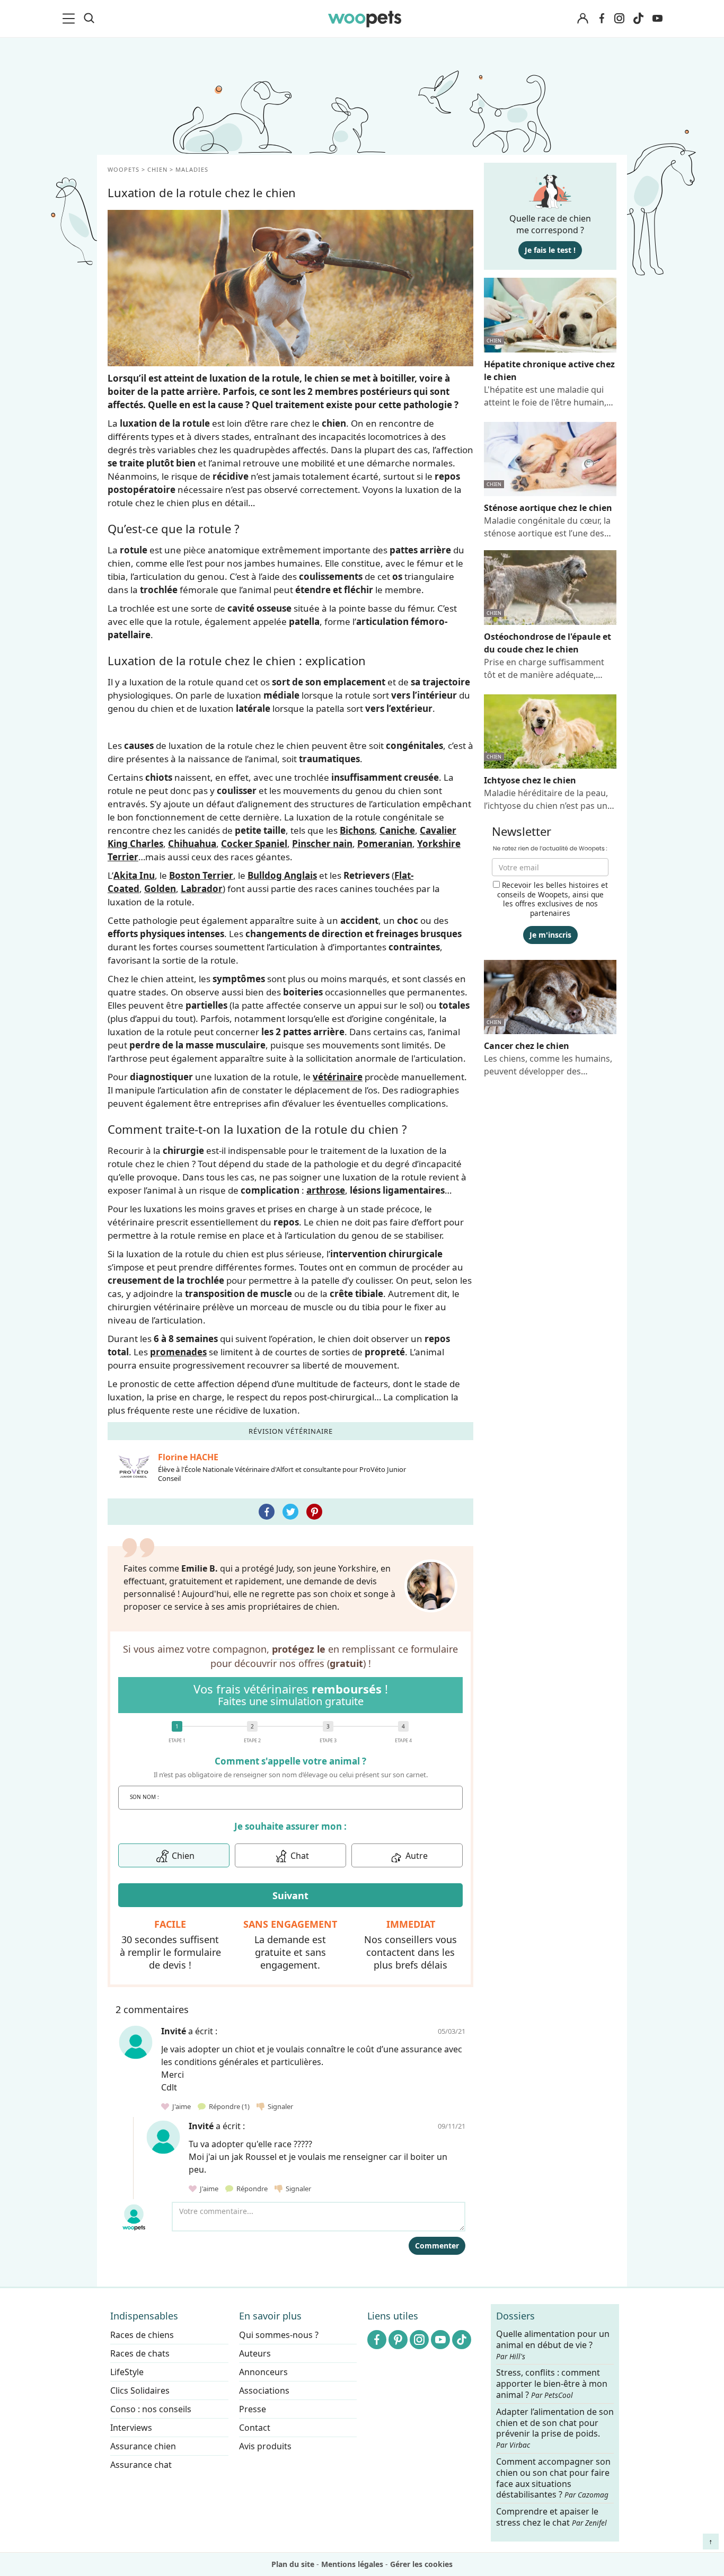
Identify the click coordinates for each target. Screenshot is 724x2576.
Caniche (397, 830)
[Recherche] (89, 19)
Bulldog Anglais (282, 875)
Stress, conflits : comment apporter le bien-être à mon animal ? (552, 2384)
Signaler (279, 2106)
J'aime (181, 2106)
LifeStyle (127, 2372)
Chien (183, 1856)
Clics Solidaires (140, 2390)
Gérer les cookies (421, 2564)
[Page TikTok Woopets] (638, 19)
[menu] (70, 19)
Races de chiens (142, 2335)
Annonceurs (263, 2372)
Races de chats (140, 2353)
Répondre (228, 2106)
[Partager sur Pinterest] (314, 1512)
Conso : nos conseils (151, 2409)
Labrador (202, 889)
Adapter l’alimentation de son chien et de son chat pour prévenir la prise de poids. (555, 2428)
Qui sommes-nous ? (279, 2335)
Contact (255, 2428)
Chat (300, 1856)
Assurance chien (143, 2446)
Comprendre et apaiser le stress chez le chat (551, 2517)
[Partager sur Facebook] (267, 1512)
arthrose (326, 1190)
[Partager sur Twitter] (290, 1512)
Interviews (131, 2428)
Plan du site (293, 2564)
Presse (253, 2409)
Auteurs (255, 2353)
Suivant (290, 1895)
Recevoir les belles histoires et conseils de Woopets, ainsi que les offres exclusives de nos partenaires (553, 899)
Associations (264, 2390)
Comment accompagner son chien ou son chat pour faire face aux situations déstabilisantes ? (553, 2478)
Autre (417, 1856)
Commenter (437, 2246)
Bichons (357, 830)
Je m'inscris (550, 935)
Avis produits (265, 2446)
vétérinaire (338, 1077)
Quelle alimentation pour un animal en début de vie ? (553, 2345)
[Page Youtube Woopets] (657, 19)
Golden (160, 889)
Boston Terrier (201, 875)
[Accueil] (365, 19)
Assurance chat (141, 2465)
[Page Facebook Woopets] (602, 19)
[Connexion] (582, 19)
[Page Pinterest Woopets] (398, 2340)
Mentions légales (352, 2564)
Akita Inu (134, 875)
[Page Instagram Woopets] (619, 19)
